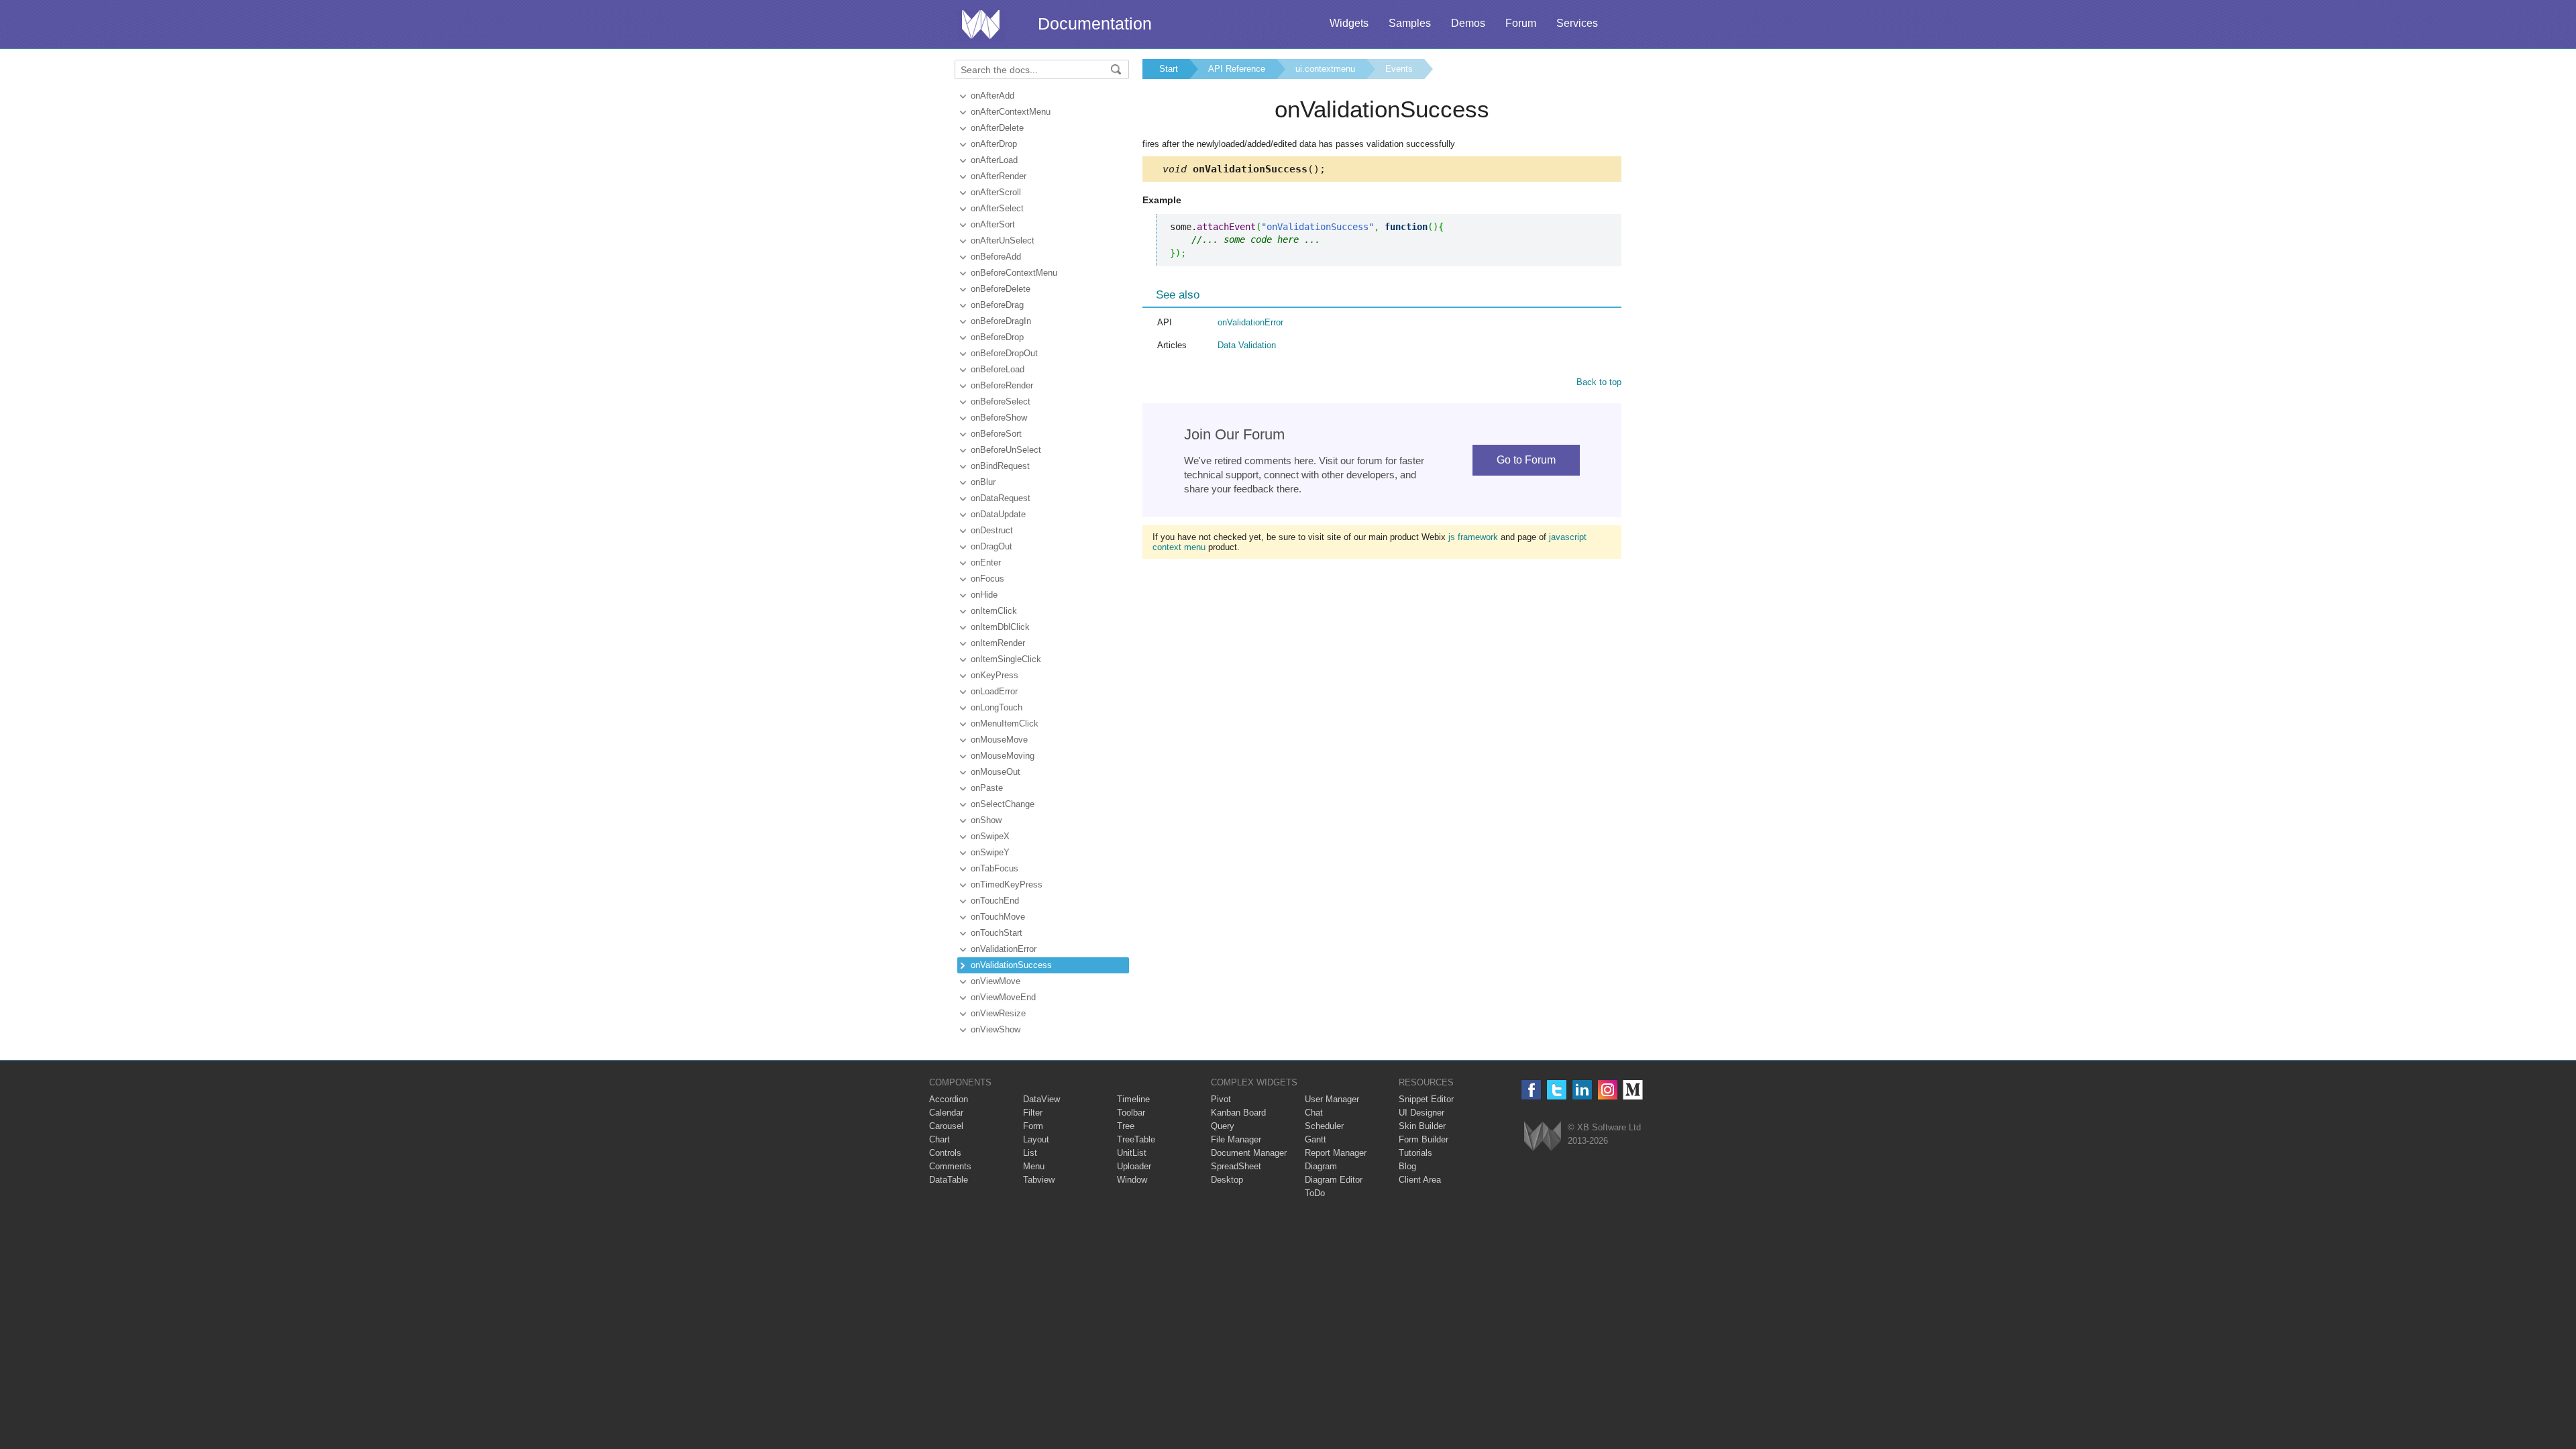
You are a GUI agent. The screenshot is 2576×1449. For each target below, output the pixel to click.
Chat (1314, 1113)
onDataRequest (1001, 498)
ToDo (1315, 1193)
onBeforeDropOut (1004, 353)
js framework (1473, 537)
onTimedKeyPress (1007, 884)
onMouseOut (996, 772)
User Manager (1332, 1099)
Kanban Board (1238, 1113)
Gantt (1316, 1139)
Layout (1036, 1139)
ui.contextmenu (1325, 69)
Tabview (1039, 1180)
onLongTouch (997, 707)
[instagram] (1608, 1090)
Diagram (1321, 1166)
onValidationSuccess (1011, 965)
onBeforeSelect (1001, 401)
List (1030, 1153)
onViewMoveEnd (1003, 997)
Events (1399, 69)
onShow (986, 820)
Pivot (1221, 1099)
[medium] (1633, 1090)
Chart (940, 1139)
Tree (1126, 1126)
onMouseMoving (1003, 756)
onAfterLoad (994, 160)
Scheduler (1324, 1126)
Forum (1521, 23)
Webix (1543, 1136)
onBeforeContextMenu (1014, 273)
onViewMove (996, 981)
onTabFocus (995, 868)
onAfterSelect (997, 208)
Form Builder (1424, 1139)
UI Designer (1421, 1113)
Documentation (1095, 23)
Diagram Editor (1334, 1180)
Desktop (1227, 1180)
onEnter (986, 562)
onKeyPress (995, 675)
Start (1169, 69)
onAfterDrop (994, 144)
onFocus (987, 579)
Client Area (1420, 1180)
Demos (1468, 23)
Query (1223, 1126)
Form (1033, 1126)
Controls (945, 1153)
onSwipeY (990, 852)
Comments (950, 1166)
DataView (1041, 1099)
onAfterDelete (997, 128)
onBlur (983, 482)
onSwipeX (990, 836)
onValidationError (1004, 949)
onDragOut (991, 546)
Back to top (1599, 382)
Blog (1407, 1166)
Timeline (1133, 1099)
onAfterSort (993, 224)
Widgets (1349, 23)
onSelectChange (1003, 804)
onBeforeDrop (997, 337)
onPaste (987, 788)
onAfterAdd (992, 96)
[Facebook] (1531, 1090)
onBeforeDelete (1001, 289)
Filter (1033, 1113)
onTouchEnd (995, 901)
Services (1577, 23)
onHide (984, 595)
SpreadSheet (1236, 1166)
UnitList (1132, 1153)
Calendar (946, 1113)
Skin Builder (1422, 1126)
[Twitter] (1557, 1090)
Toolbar (1131, 1113)
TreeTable (1136, 1139)
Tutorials (1415, 1153)
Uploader (1134, 1166)
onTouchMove (998, 917)
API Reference (1237, 69)
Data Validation (1247, 345)
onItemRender (998, 643)
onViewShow (996, 1029)
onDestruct (992, 530)
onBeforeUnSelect (1006, 450)
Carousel (946, 1126)
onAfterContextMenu (1011, 112)
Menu (1034, 1166)
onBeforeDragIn (1001, 321)
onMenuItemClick (1005, 723)
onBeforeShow (999, 418)
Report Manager (1336, 1153)
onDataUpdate (998, 514)
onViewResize (998, 1013)
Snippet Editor (1426, 1099)
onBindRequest (1000, 466)
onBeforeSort (996, 434)
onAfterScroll (996, 192)
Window (1132, 1180)
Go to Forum (1526, 460)
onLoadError (994, 691)
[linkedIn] (1582, 1090)
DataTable (949, 1180)
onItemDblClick (1000, 627)
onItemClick (994, 611)
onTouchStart (997, 933)
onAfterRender (999, 176)
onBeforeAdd (996, 257)
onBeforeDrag (997, 305)
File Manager (1236, 1139)
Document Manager (1249, 1153)
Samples (1410, 23)
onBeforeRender (1002, 385)
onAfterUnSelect (1003, 240)
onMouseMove (999, 740)
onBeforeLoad (998, 369)
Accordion (949, 1099)
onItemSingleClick (1006, 659)
